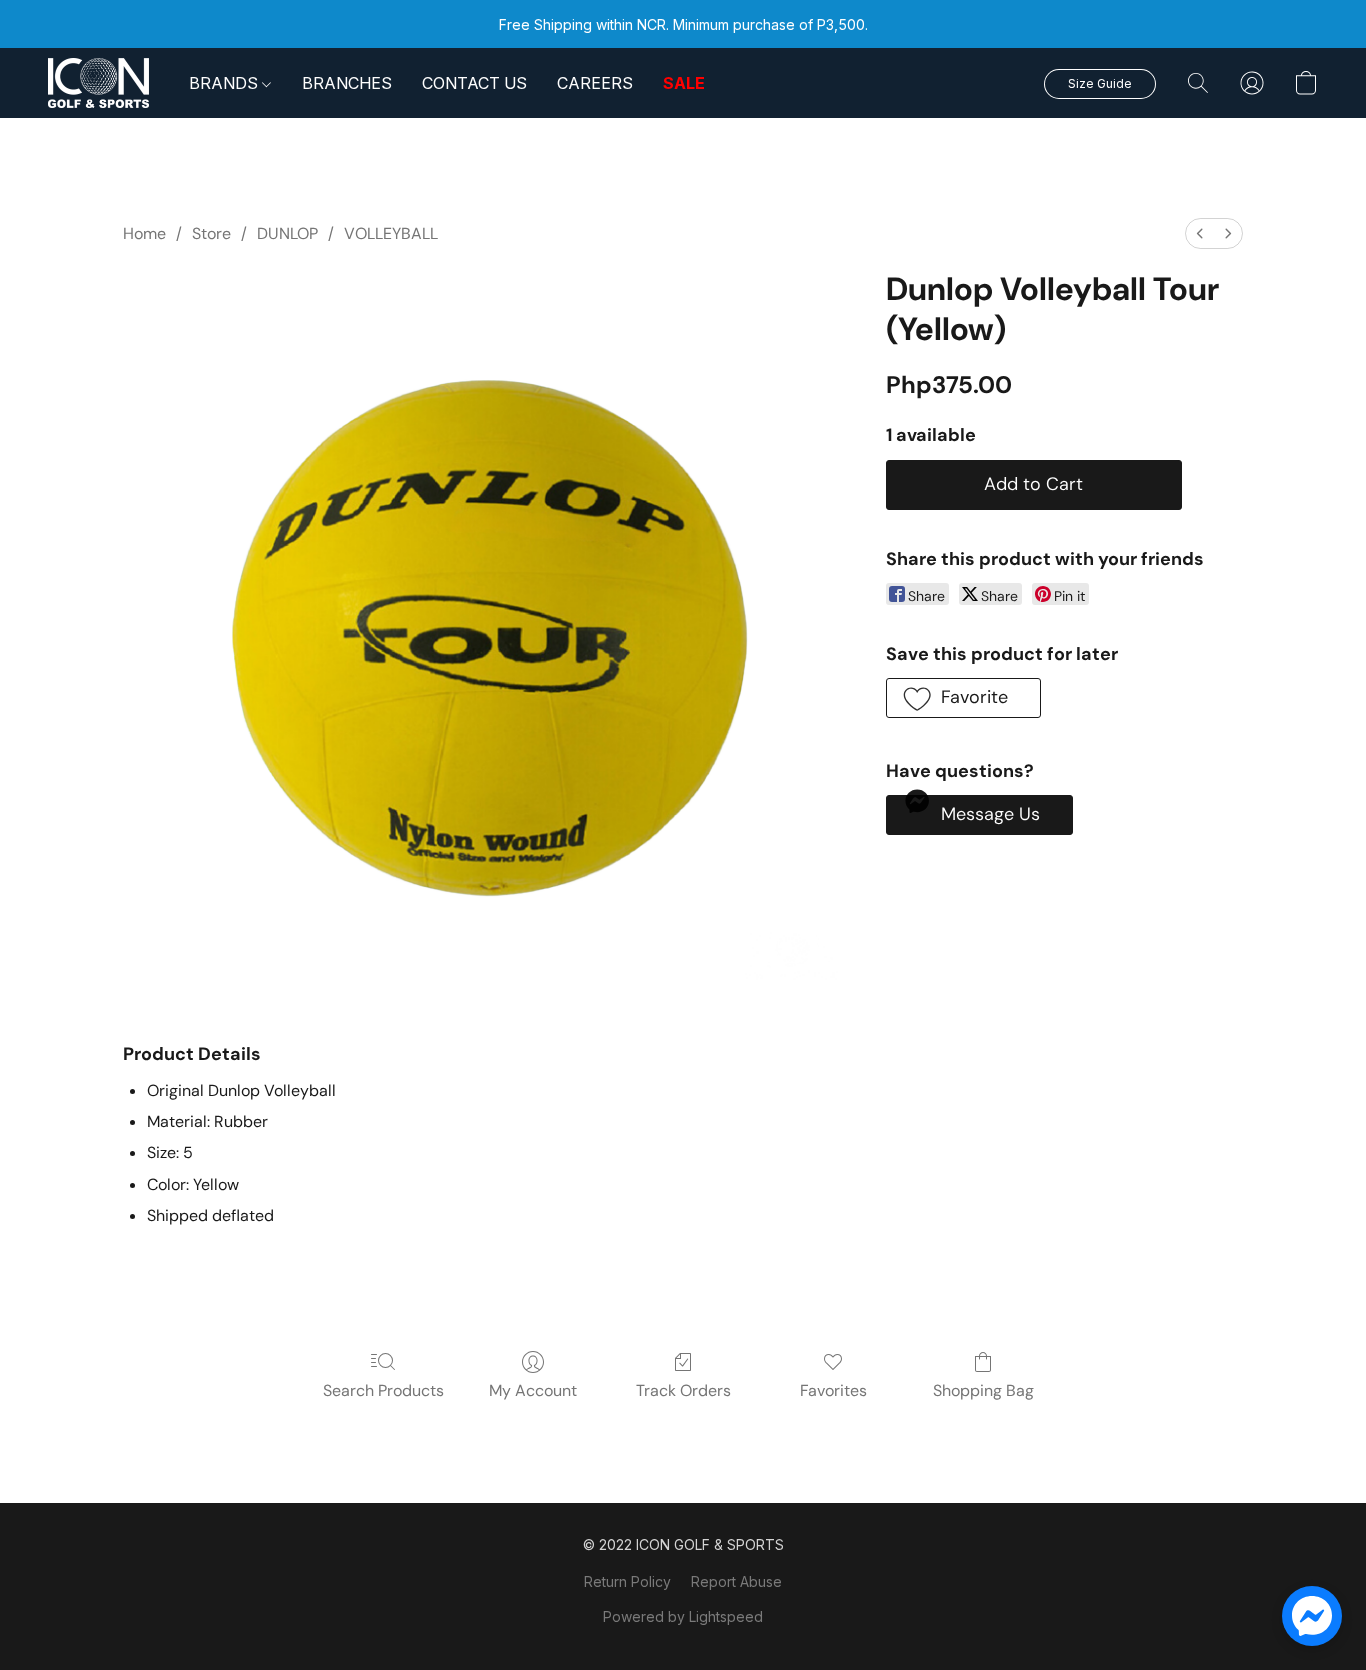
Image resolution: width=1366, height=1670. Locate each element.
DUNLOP (287, 233)
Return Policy (627, 1581)
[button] (98, 83)
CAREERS (595, 83)
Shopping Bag (983, 1390)
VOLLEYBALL (391, 233)
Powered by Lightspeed (683, 1616)
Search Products (383, 1390)
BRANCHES (347, 83)
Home (144, 233)
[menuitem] (1200, 233)
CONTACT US (474, 83)
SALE (684, 83)
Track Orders (683, 1390)
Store (211, 233)
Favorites (833, 1390)
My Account (533, 1390)
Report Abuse (736, 1581)
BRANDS (225, 83)
